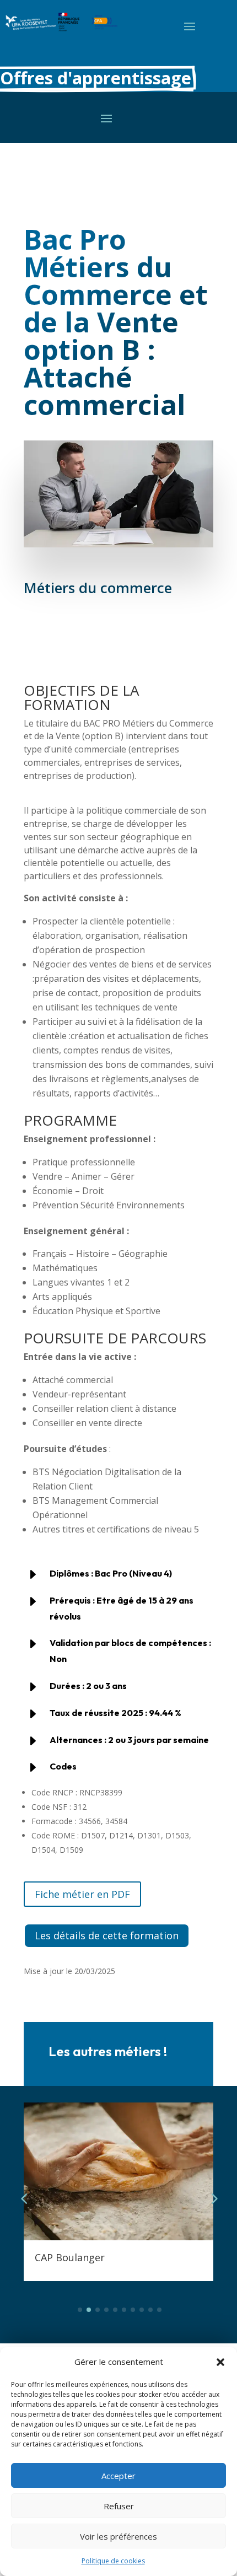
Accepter (118, 2476)
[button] (220, 2362)
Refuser (119, 2506)
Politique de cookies (113, 2561)
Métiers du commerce (98, 588)
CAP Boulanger (70, 2257)
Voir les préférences (118, 2536)
